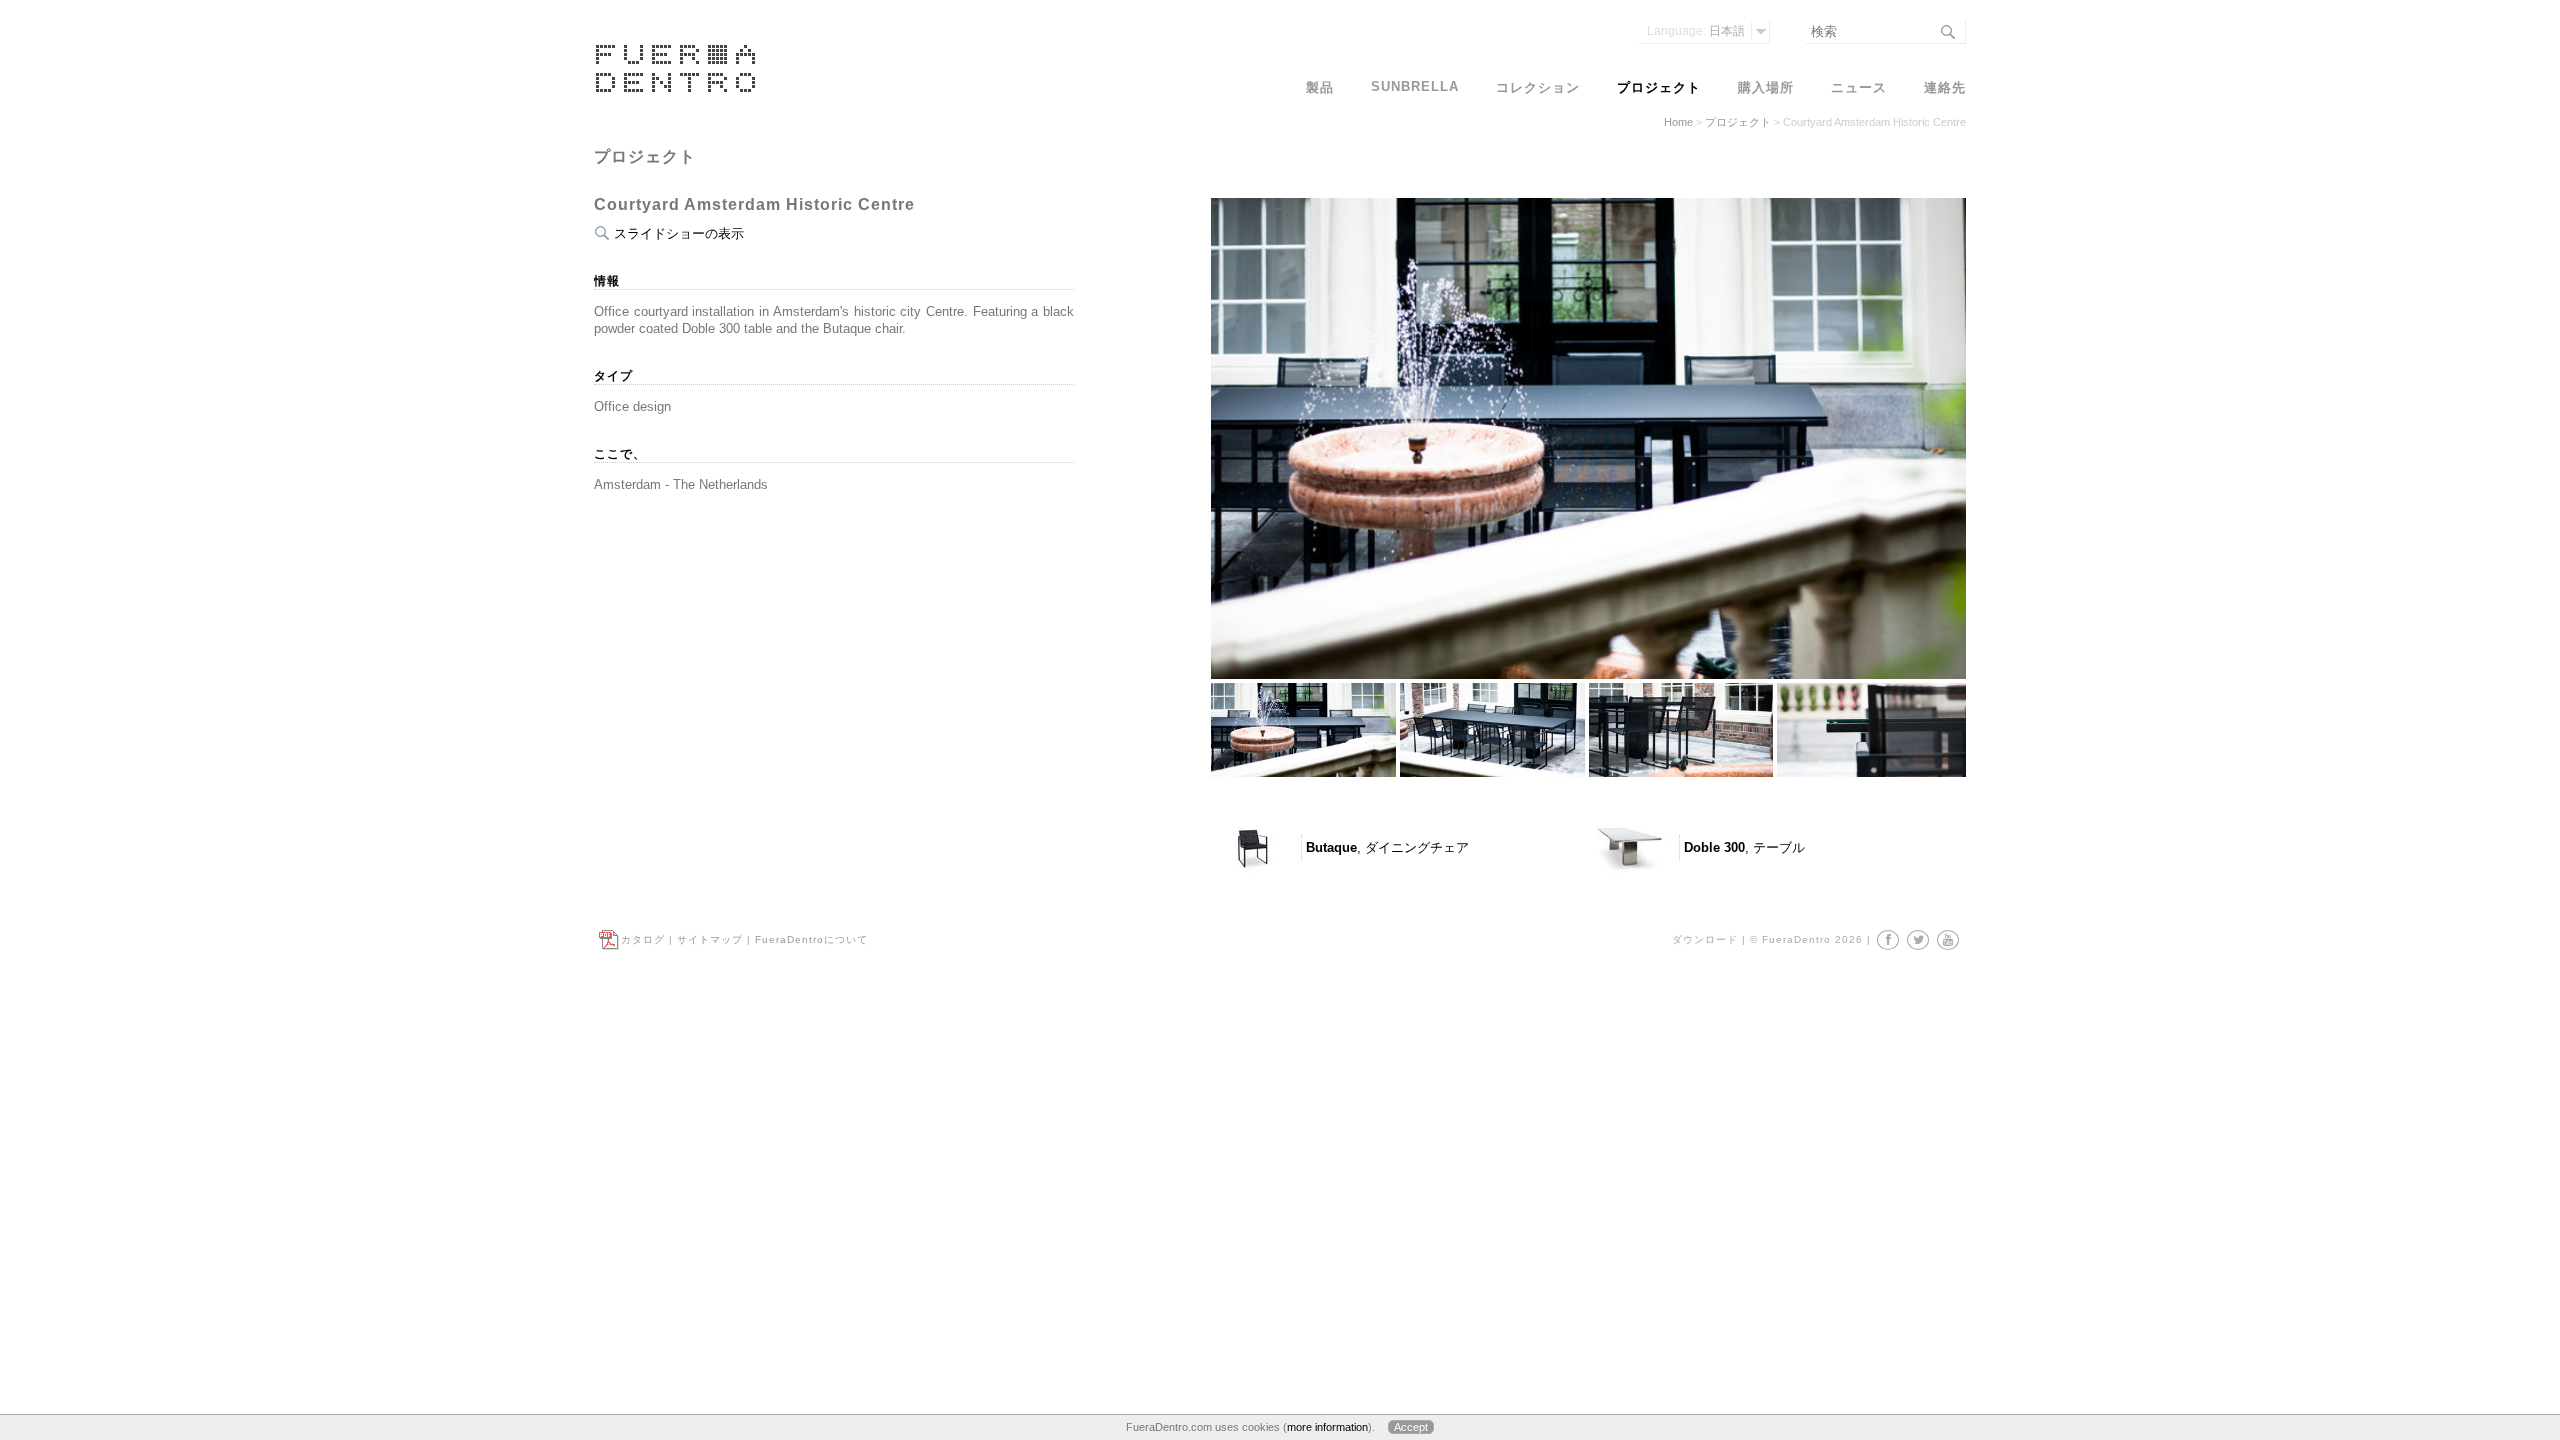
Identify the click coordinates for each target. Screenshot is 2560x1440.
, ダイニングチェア (1387, 847)
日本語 (1696, 31)
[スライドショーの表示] (1588, 740)
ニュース (1859, 87)
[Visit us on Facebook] (1888, 940)
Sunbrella (1415, 86)
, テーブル (1744, 847)
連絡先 (1945, 87)
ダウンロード (1705, 939)
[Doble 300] (1629, 847)
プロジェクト (1738, 122)
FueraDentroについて (811, 939)
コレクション (1538, 87)
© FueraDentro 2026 (1806, 939)
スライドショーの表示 (679, 233)
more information (1327, 1427)
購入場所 (1766, 87)
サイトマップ (710, 939)
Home (1678, 122)
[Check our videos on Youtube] (1948, 940)
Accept (1411, 1427)
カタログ (643, 939)
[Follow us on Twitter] (1918, 940)
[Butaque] (1251, 848)
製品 (1320, 87)
